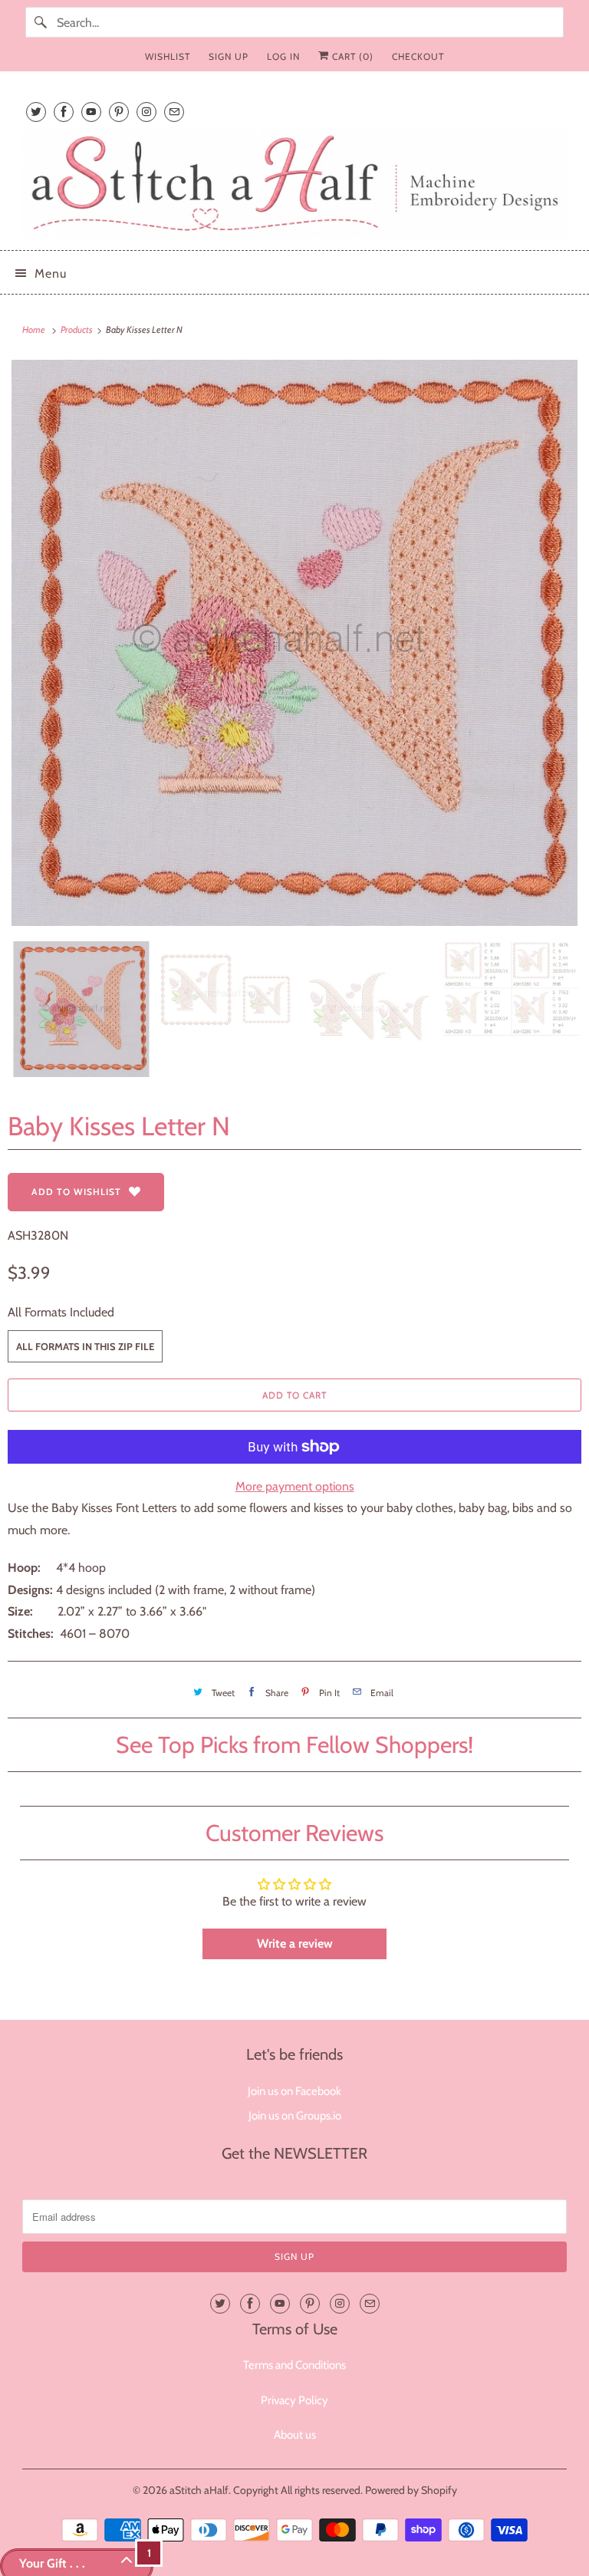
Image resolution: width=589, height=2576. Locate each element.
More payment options (295, 1486)
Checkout (418, 56)
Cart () (351, 56)
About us (295, 2435)
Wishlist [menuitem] (168, 56)
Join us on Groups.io (295, 2116)
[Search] (41, 22)
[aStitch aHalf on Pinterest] (119, 112)
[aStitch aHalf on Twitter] (36, 112)
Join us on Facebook (294, 2091)
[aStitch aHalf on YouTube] (91, 112)
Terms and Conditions (294, 2365)
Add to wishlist (76, 1192)
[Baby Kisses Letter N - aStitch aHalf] (294, 643)
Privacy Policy (294, 2400)
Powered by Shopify (411, 2490)
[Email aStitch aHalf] (174, 112)
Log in (283, 56)
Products (77, 329)
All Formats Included (61, 1312)
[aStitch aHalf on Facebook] (64, 112)
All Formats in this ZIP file (85, 1346)
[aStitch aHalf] (294, 184)
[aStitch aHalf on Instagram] (146, 112)
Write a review (295, 1944)
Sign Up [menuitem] (229, 56)
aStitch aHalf (199, 2490)
